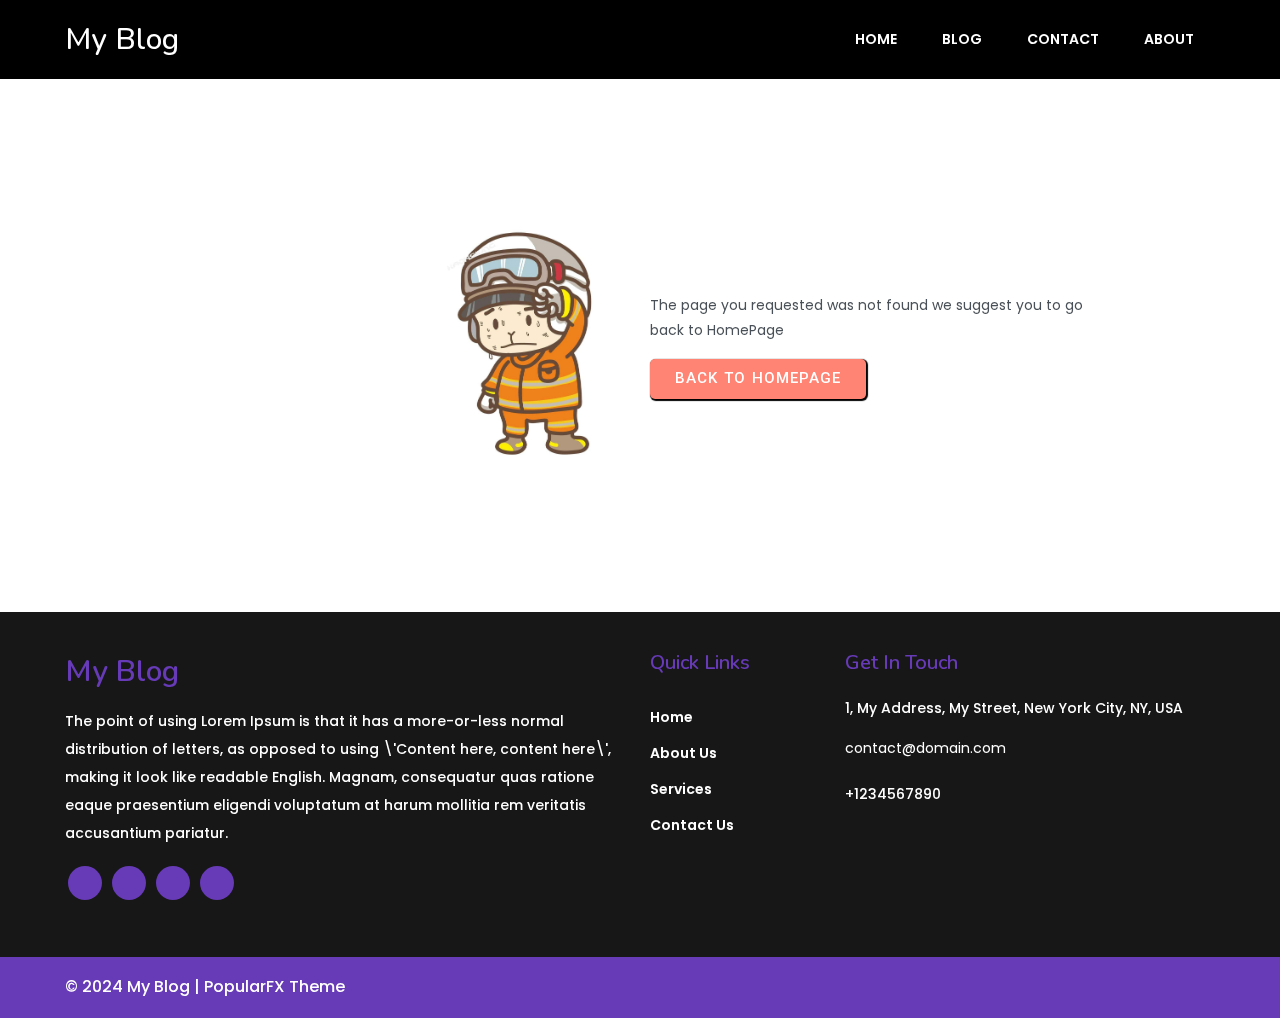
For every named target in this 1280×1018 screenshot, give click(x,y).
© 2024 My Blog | (134, 986)
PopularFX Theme (274, 986)
